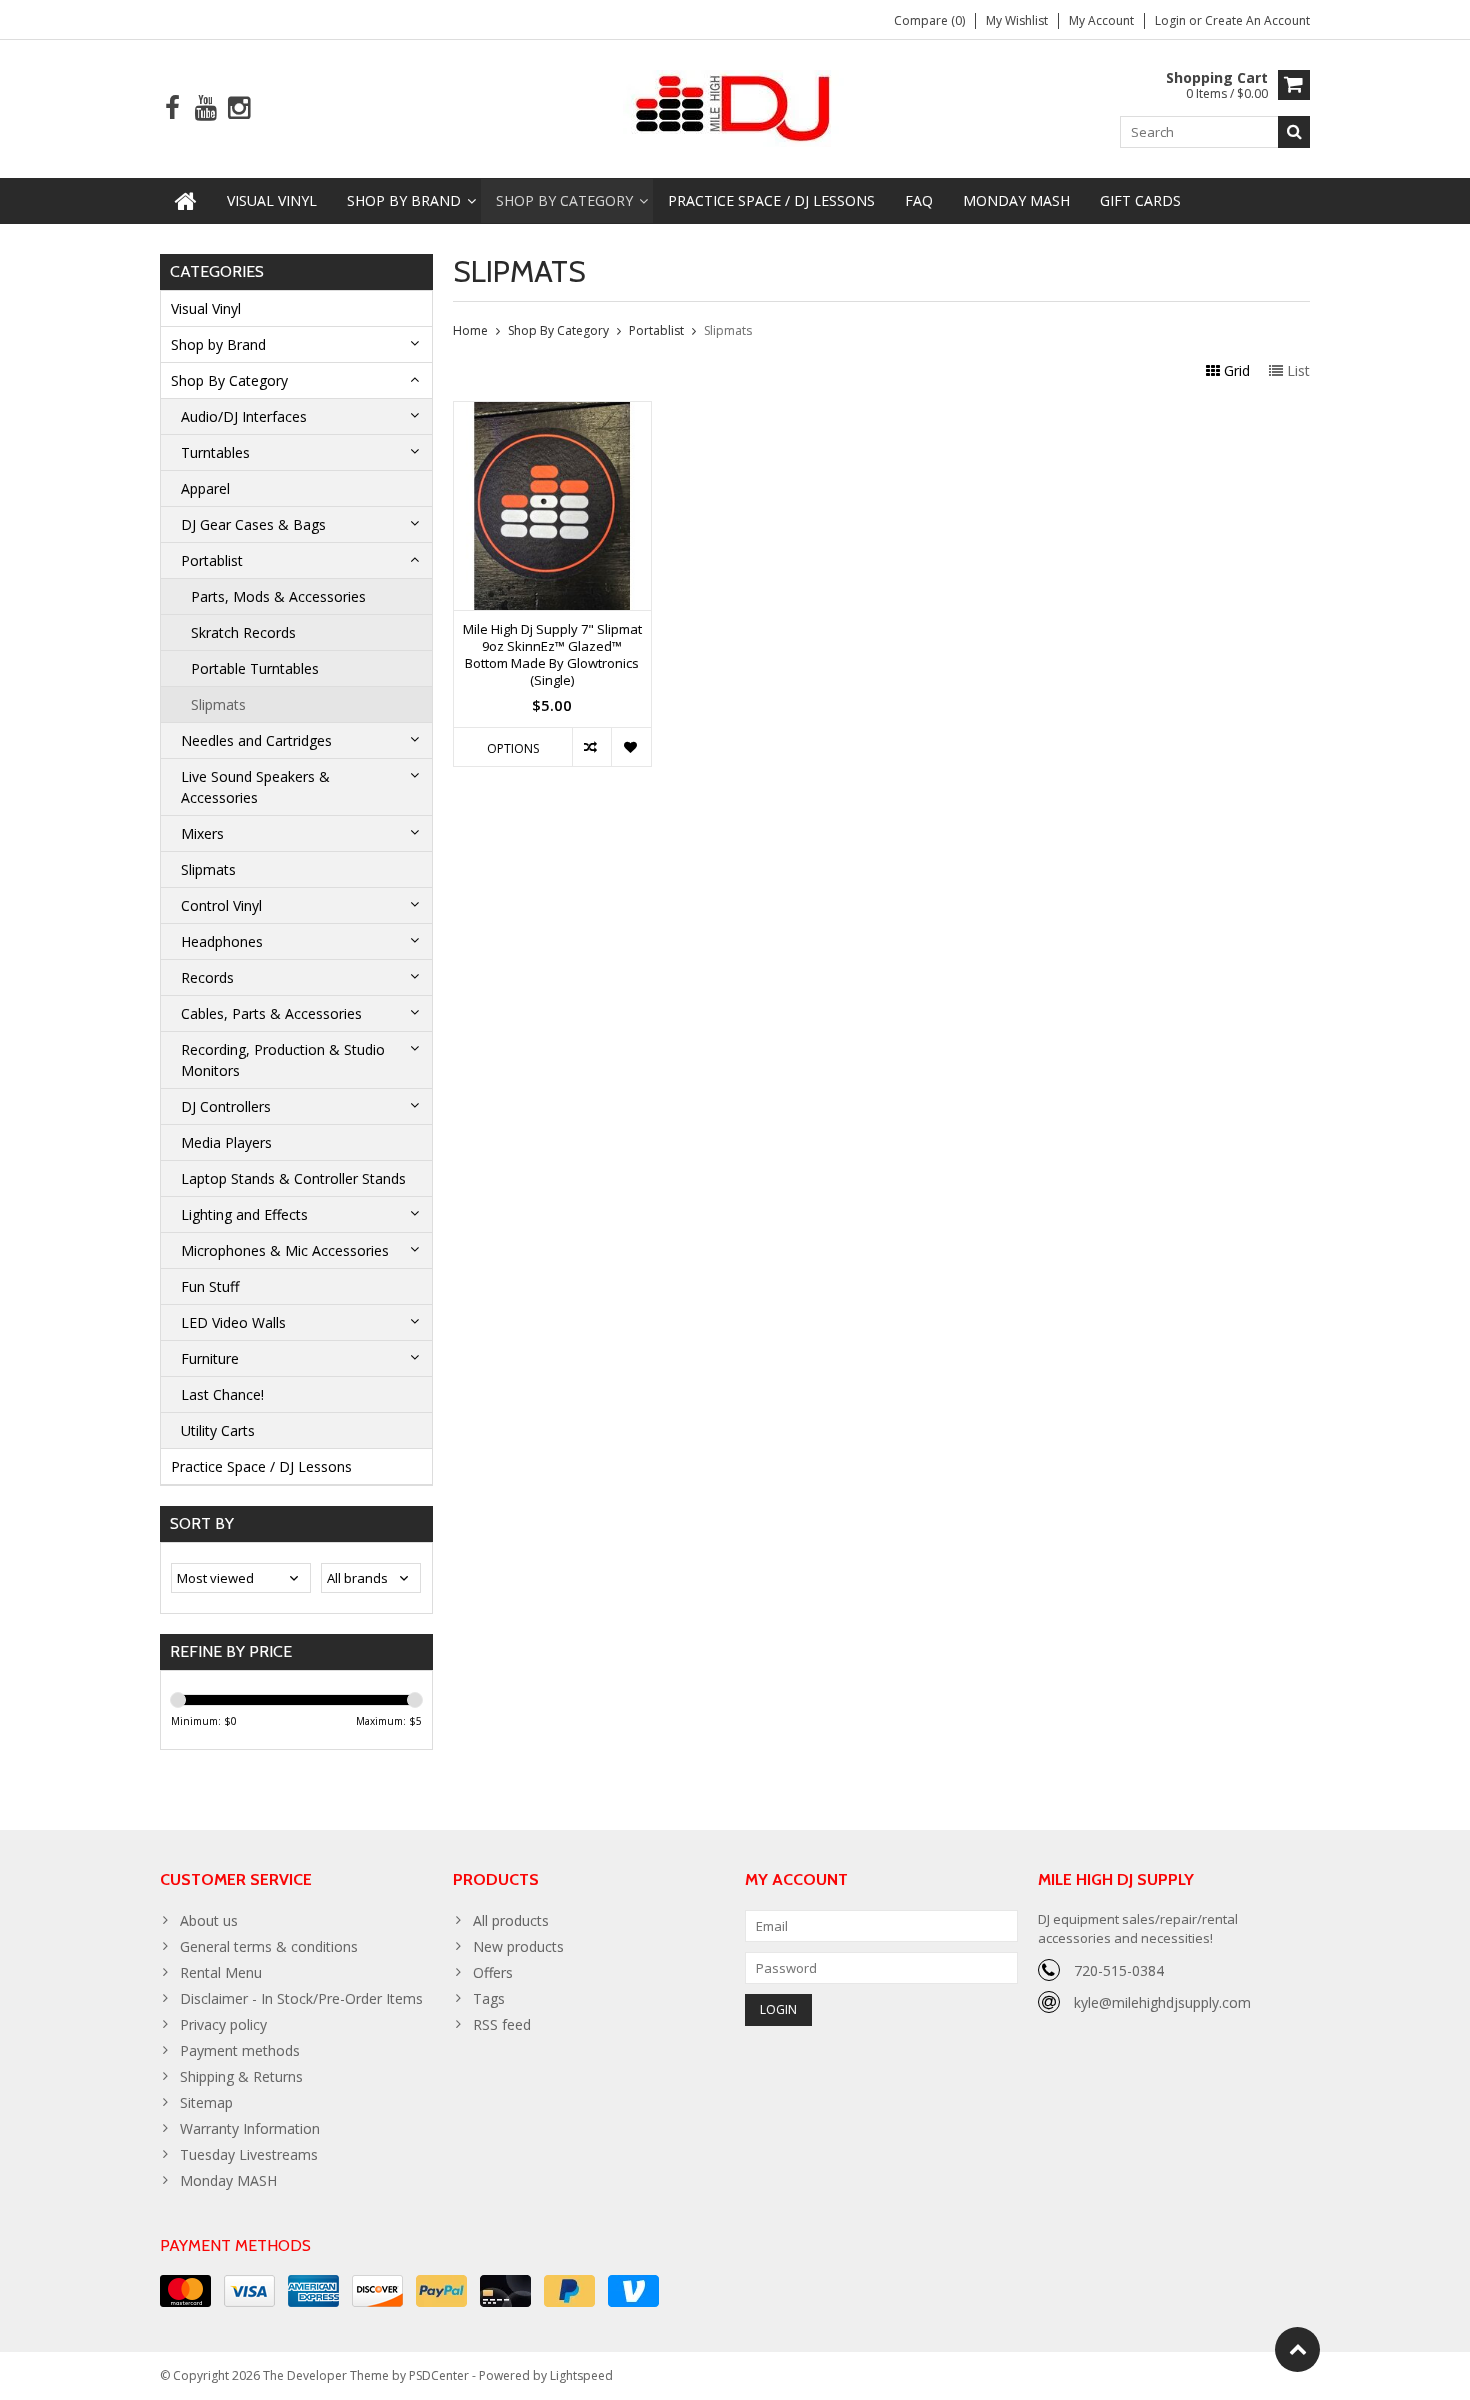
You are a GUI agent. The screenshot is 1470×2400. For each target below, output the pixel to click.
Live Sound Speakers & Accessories (255, 787)
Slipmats (218, 704)
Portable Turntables (255, 668)
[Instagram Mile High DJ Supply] (238, 108)
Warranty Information (250, 2128)
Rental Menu (221, 1972)
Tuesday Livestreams (249, 2154)
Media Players (226, 1142)
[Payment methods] (185, 2291)
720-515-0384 (1119, 1970)
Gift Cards (1140, 200)
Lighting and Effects (244, 1214)
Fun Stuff (210, 1286)
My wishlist (1017, 20)
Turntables (215, 452)
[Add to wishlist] (630, 747)
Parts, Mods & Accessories (278, 596)
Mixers (202, 833)
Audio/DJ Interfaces (244, 416)
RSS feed (502, 2024)
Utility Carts (218, 1430)
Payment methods (240, 2050)
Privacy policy (223, 2024)
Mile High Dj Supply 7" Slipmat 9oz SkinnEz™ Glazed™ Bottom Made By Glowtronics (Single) (552, 655)
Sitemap (206, 2102)
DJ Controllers (226, 1106)
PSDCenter (439, 2375)
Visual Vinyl (272, 200)
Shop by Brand (404, 200)
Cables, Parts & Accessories (271, 1013)
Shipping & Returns (241, 2076)
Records (207, 977)
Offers (493, 1972)
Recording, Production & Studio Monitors (283, 1060)
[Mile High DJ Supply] (735, 106)
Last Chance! (222, 1394)
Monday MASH (1016, 200)
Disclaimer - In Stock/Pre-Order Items (301, 1998)
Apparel (205, 488)
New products (518, 1946)
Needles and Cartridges (256, 740)
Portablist (212, 560)
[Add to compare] (591, 747)
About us (209, 1920)
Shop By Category (564, 200)
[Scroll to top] (1297, 2349)
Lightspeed (581, 2375)
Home (470, 330)
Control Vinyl (221, 905)
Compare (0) (929, 20)
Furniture (210, 1358)
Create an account (1257, 20)
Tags (489, 1998)
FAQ (919, 200)
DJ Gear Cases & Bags (253, 524)
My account (1101, 20)
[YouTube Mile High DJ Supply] (205, 108)
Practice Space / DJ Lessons (771, 200)
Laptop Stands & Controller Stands (293, 1178)
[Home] (186, 201)
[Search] (1294, 132)
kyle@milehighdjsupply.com (1162, 2002)
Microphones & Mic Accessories (285, 1250)
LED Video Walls (233, 1322)
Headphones (222, 941)
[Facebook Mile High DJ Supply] (172, 108)
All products (511, 1920)
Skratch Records (243, 632)
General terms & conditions (269, 1946)
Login (1172, 20)
